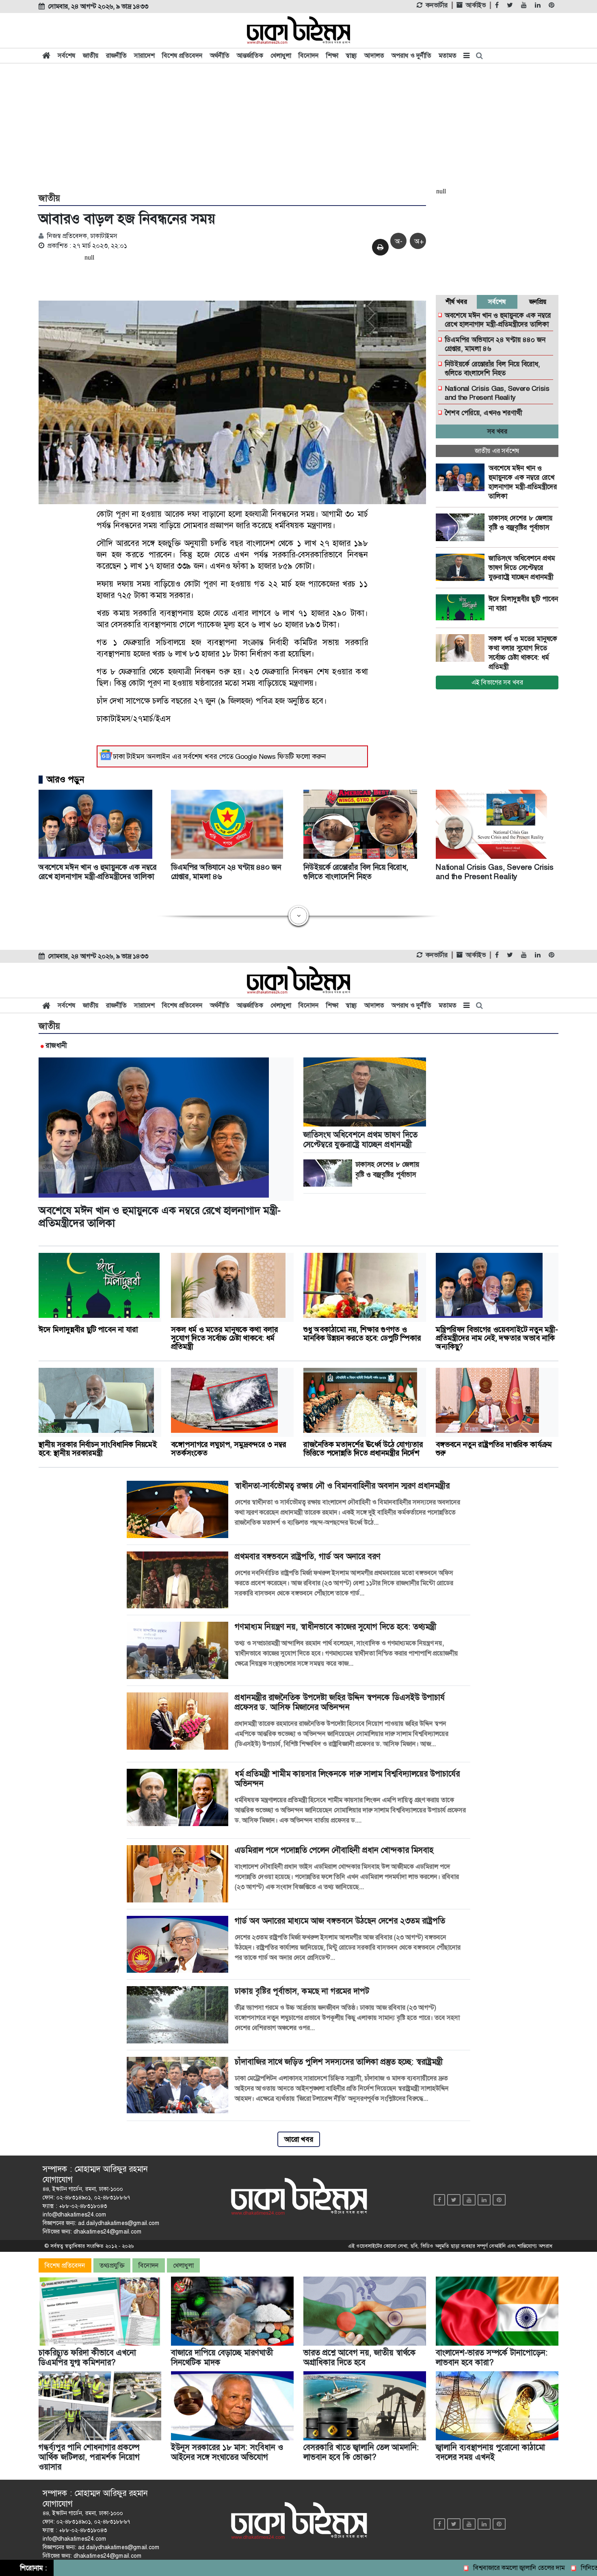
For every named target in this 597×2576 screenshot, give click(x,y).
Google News (255, 756)
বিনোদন (309, 55)
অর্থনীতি (220, 55)
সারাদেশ (144, 55)
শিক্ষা (332, 55)
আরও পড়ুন (65, 780)
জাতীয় (91, 55)
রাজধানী (56, 1045)
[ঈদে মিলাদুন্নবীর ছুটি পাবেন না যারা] (462, 608)
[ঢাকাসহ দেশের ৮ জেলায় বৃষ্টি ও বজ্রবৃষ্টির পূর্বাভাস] (462, 527)
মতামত (448, 55)
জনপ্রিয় (538, 302)
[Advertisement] (298, 127)
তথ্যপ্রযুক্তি (112, 2265)
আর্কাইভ (476, 5)
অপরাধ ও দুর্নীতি (411, 55)
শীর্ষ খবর (456, 302)
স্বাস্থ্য (351, 55)
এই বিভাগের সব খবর (497, 682)
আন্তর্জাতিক (250, 55)
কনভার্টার (437, 5)
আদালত (374, 55)
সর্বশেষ (67, 55)
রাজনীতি (116, 55)
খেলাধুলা (281, 55)
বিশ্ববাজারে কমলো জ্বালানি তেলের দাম (465, 2568)
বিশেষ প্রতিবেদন (182, 55)
